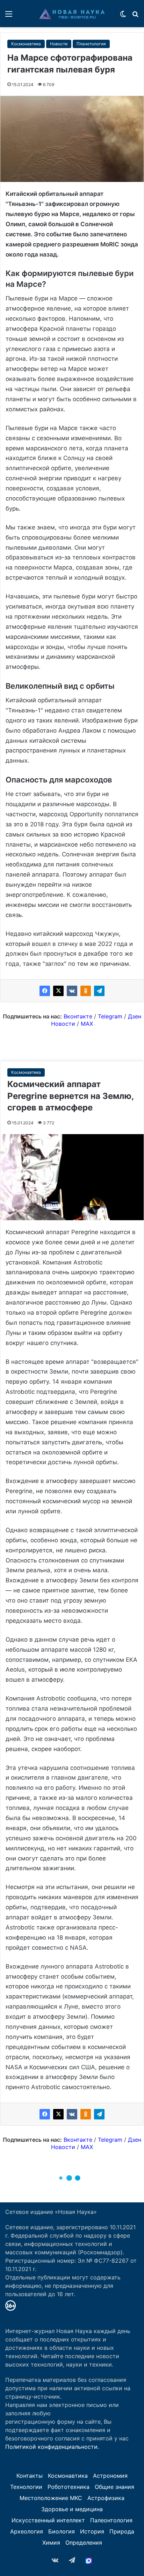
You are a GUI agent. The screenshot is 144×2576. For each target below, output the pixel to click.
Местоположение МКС (51, 2498)
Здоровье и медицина (72, 2509)
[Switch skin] (123, 16)
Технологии (26, 2487)
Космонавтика (26, 44)
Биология (62, 2531)
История (92, 2531)
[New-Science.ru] (72, 14)
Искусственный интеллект (48, 2520)
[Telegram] (99, 991)
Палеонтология (111, 2520)
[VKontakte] (72, 991)
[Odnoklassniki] (86, 991)
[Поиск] (135, 16)
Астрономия (110, 2476)
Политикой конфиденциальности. (52, 2447)
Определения (84, 2543)
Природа (122, 2531)
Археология (27, 2531)
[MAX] (89, 2561)
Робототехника (69, 2487)
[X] (58, 991)
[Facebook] (45, 991)
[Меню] (9, 16)
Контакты (30, 2476)
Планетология (91, 44)
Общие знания (114, 2487)
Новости (59, 44)
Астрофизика (106, 2498)
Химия (51, 2543)
